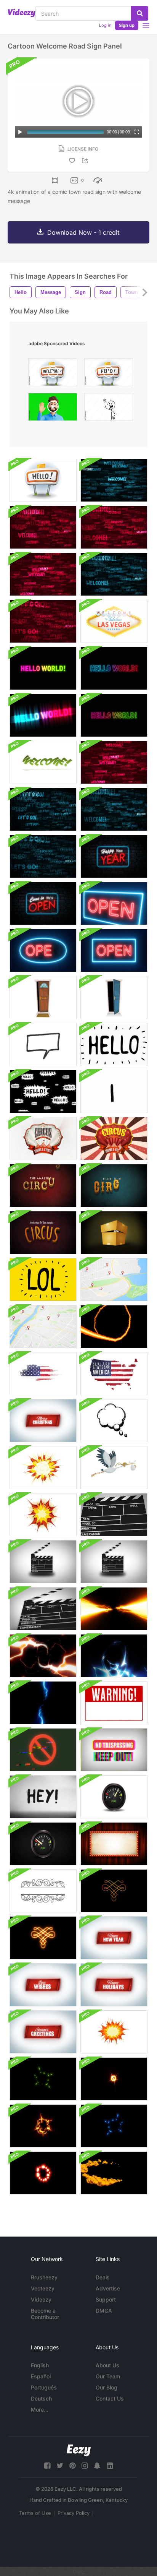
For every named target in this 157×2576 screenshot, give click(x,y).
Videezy (41, 2299)
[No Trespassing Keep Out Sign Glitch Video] (114, 1750)
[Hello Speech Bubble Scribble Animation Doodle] (43, 1092)
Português (44, 2387)
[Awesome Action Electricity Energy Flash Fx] (114, 1609)
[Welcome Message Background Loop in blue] (114, 809)
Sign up (127, 25)
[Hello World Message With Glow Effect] (43, 668)
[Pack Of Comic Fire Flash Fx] (114, 1327)
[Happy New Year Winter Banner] (114, 1938)
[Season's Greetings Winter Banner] (43, 2032)
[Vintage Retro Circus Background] (43, 1186)
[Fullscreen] (137, 132)
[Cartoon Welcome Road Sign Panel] (43, 480)
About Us (107, 2365)
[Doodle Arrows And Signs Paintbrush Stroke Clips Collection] (114, 1092)
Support (106, 2299)
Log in (105, 25)
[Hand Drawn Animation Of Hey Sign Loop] (43, 1797)
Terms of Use (35, 2513)
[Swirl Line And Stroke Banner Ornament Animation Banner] (43, 1891)
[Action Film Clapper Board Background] (114, 1515)
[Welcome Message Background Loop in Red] (43, 574)
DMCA (104, 2311)
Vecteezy (43, 2288)
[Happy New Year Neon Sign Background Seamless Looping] (114, 856)
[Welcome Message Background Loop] (114, 480)
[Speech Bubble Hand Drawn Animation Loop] (43, 1045)
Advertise (108, 2288)
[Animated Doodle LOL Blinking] (43, 1280)
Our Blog (107, 2387)
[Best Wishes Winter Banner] (43, 1985)
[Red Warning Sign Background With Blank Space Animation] (114, 1703)
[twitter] (60, 2466)
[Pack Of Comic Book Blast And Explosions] (43, 1468)
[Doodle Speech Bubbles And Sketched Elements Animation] (114, 1421)
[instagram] (85, 2466)
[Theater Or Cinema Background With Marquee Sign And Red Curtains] (114, 1844)
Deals (103, 2277)
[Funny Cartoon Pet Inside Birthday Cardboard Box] (114, 1233)
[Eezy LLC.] (79, 2450)
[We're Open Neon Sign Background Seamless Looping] (43, 903)
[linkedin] (110, 2466)
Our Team (108, 2376)
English (40, 2365)
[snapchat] (97, 2466)
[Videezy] (22, 13)
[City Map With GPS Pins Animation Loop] (114, 1280)
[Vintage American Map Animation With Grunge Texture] (43, 1374)
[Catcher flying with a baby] (114, 1468)
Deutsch (41, 2398)
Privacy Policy (74, 2513)
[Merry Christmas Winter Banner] (43, 1421)
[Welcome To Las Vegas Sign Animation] (114, 621)
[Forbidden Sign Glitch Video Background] (43, 1750)
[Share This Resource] (86, 161)
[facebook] (47, 2466)
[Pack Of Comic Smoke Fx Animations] (114, 2173)
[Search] (140, 13)
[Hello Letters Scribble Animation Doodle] (114, 1045)
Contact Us (110, 2398)
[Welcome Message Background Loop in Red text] (43, 527)
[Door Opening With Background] (43, 997)
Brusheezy (44, 2277)
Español (41, 2376)
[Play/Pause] (20, 132)
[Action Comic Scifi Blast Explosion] (43, 2079)
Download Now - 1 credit (83, 232)
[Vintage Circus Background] (43, 1139)
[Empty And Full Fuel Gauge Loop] (114, 1797)
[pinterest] (72, 2466)
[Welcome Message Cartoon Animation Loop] (43, 762)
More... (40, 2410)
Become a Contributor (45, 2314)
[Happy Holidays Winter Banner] (114, 1985)
